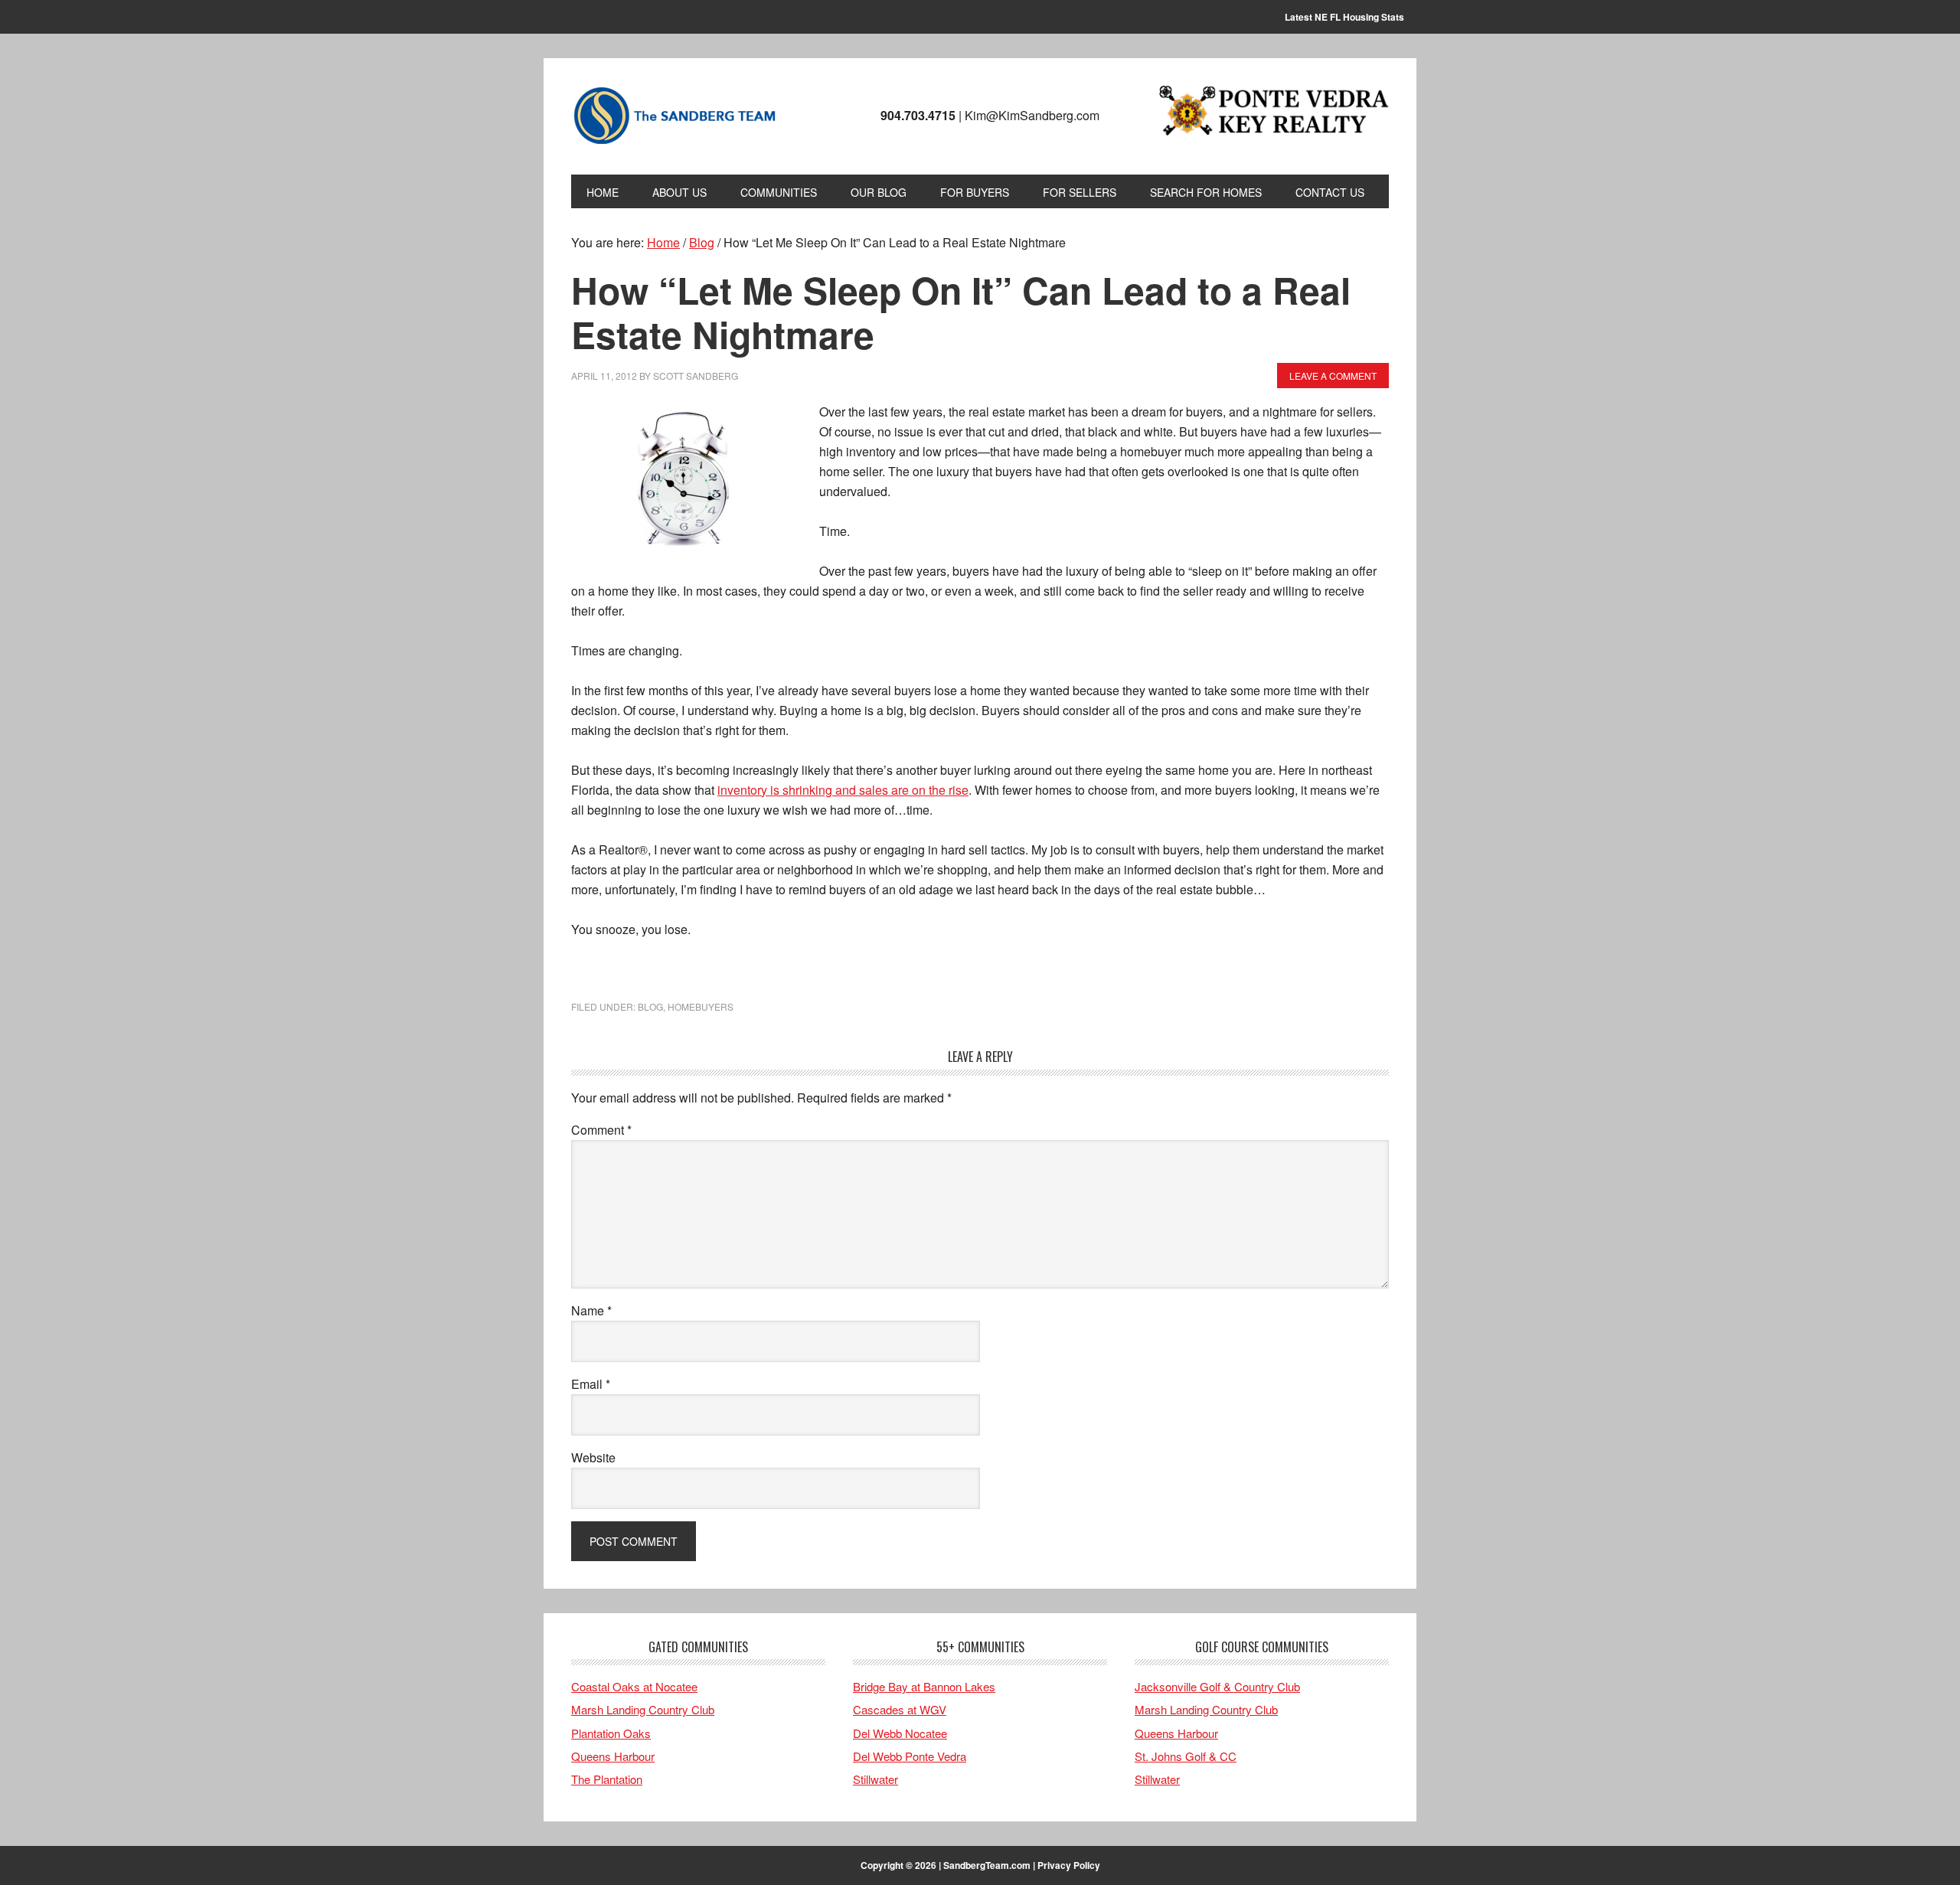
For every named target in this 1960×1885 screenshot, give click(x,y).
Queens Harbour (613, 1756)
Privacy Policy (1069, 1865)
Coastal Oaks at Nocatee (634, 1686)
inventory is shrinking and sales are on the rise (843, 790)
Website (593, 1457)
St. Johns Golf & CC (1186, 1756)
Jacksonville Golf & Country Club (1217, 1686)
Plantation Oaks (611, 1733)
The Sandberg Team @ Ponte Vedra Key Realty (675, 116)
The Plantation (607, 1779)
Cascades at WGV (900, 1709)
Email (591, 1384)
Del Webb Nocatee (900, 1733)
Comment (601, 1130)
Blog (650, 1006)
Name (591, 1310)
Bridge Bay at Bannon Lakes (924, 1686)
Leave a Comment (1333, 376)
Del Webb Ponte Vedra (910, 1756)
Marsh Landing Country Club (643, 1709)
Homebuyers (701, 1006)
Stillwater (875, 1779)
